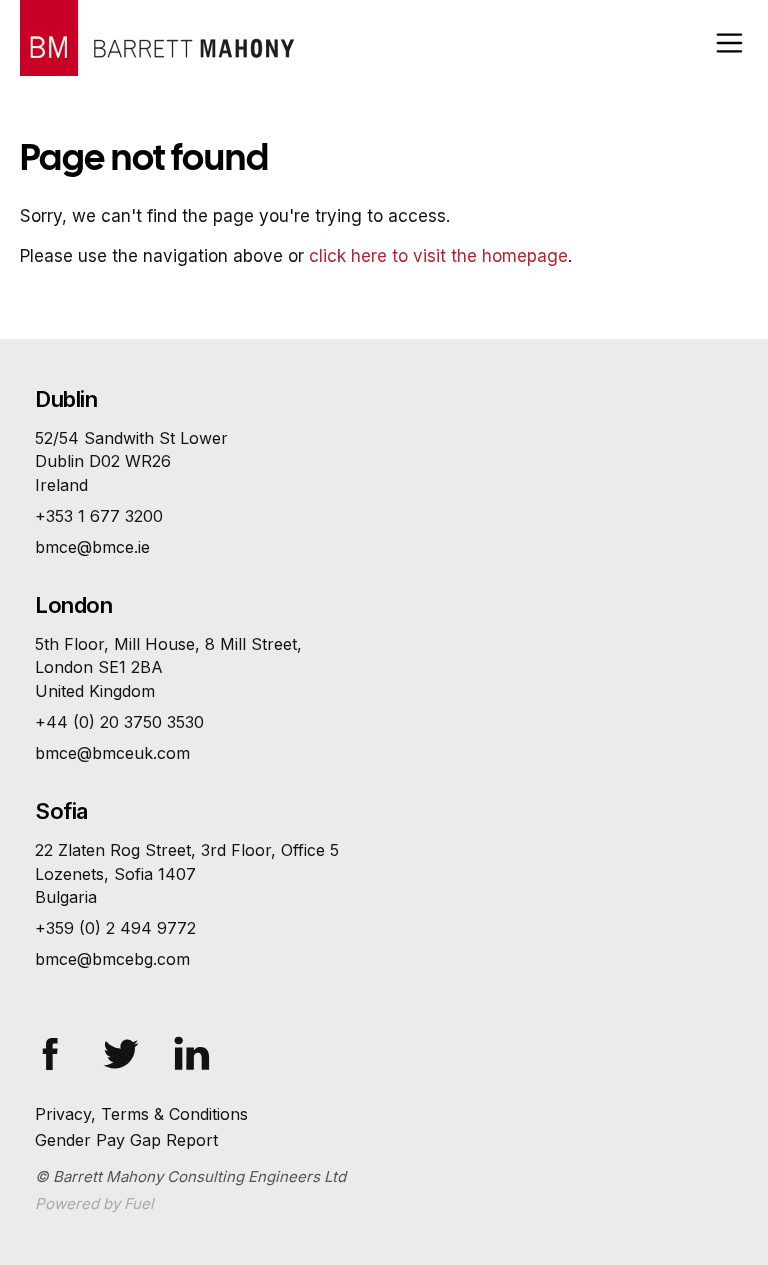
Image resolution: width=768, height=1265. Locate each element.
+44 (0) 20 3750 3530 (119, 722)
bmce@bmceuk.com (112, 753)
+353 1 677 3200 (99, 516)
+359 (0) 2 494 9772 (115, 928)
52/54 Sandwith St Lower (131, 461)
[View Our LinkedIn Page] (210, 1046)
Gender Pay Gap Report (126, 1140)
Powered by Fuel (94, 1203)
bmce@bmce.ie (92, 547)
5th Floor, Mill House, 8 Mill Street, (168, 667)
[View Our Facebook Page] (68, 1046)
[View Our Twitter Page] (139, 1046)
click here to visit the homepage (438, 256)
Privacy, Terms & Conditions (141, 1114)
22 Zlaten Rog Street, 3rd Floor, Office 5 (187, 873)
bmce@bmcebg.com (112, 959)
